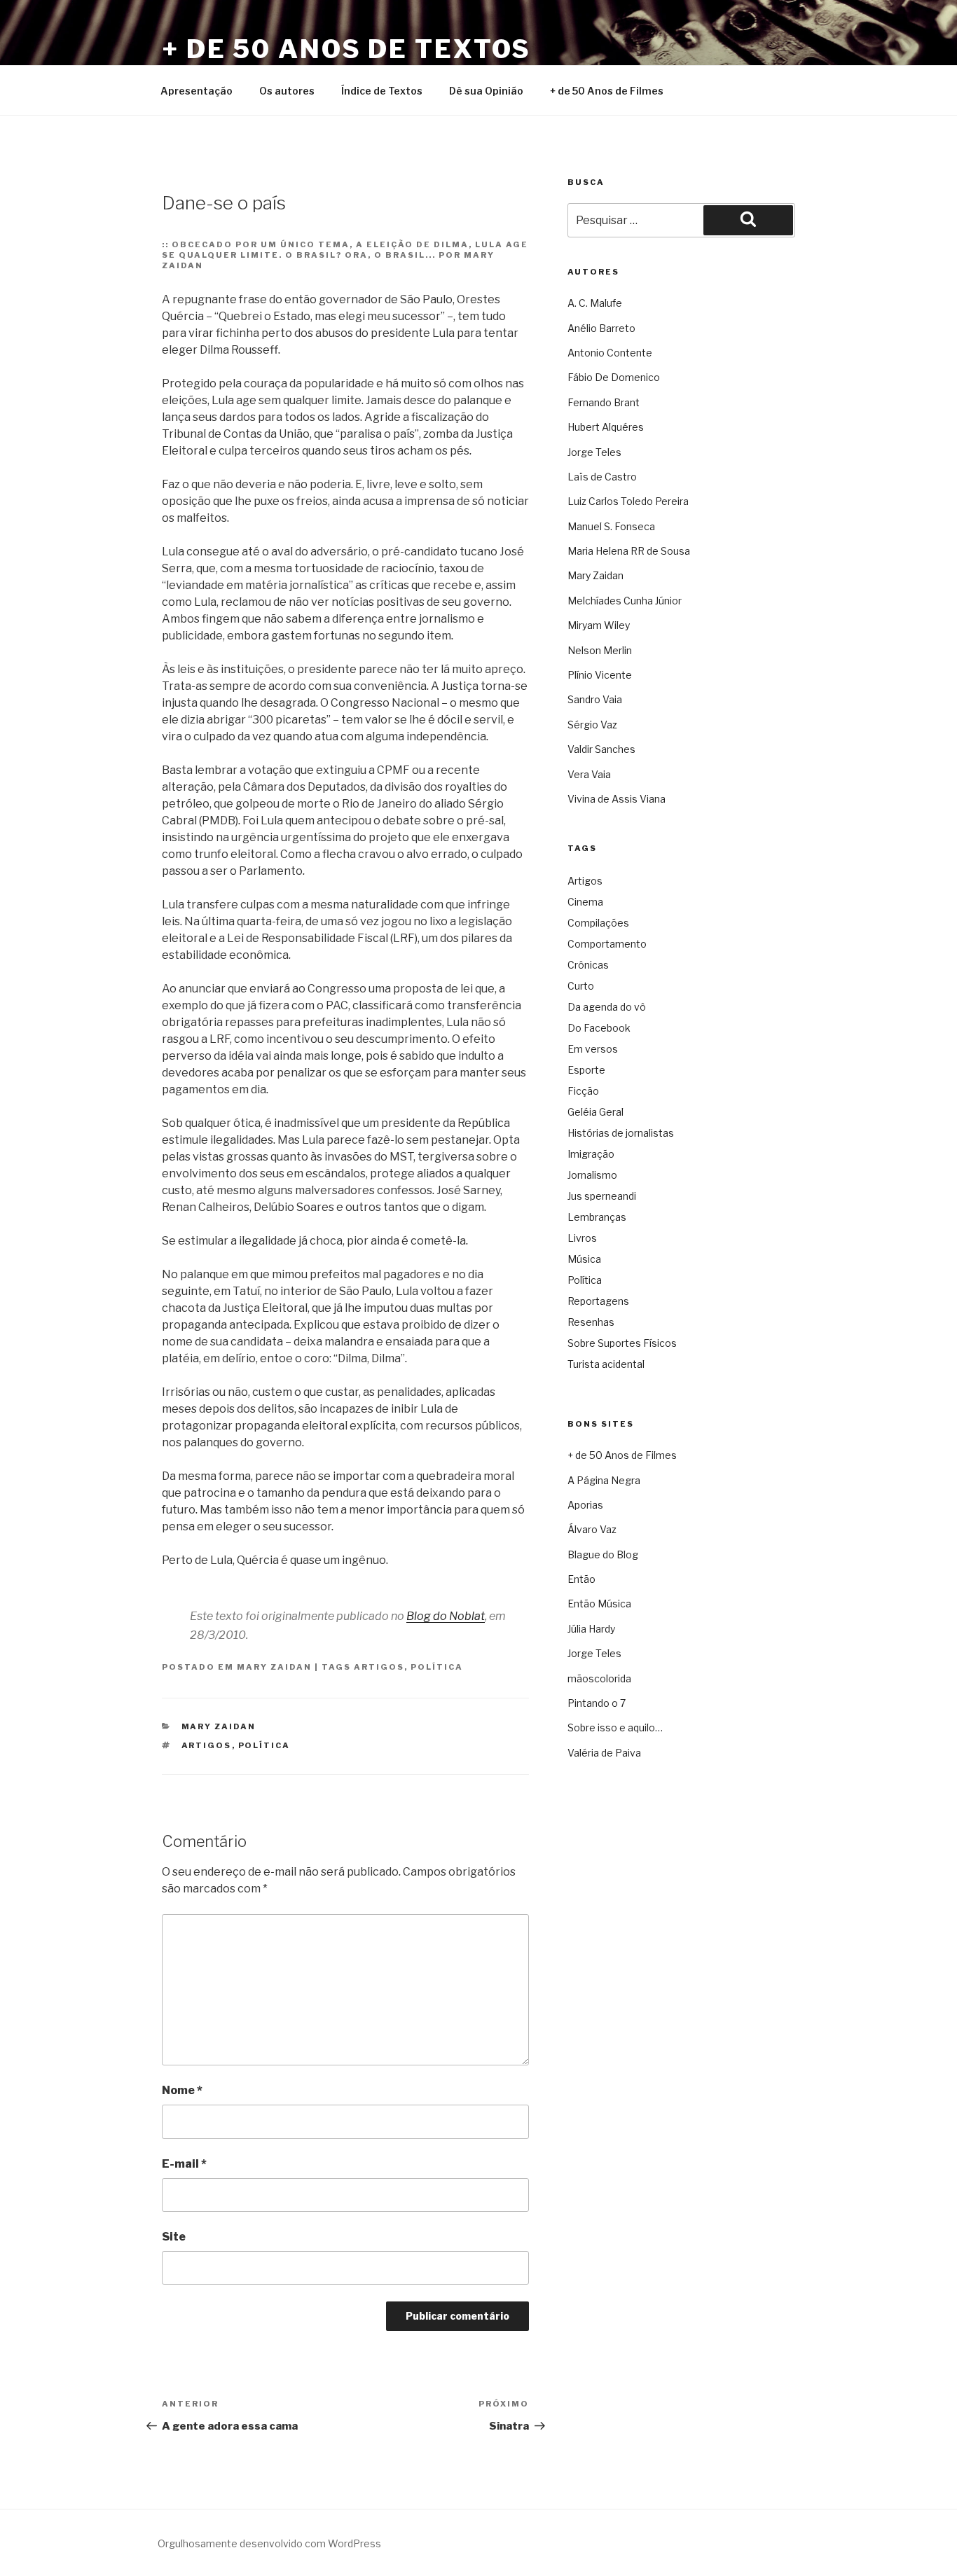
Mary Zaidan (274, 1667)
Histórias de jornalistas (621, 1133)
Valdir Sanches (601, 749)
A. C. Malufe (595, 303)
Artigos (379, 1667)
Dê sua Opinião (486, 91)
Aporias (585, 1505)
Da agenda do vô (607, 1007)
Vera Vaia (589, 774)
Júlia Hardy (591, 1629)
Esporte (586, 1070)
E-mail (184, 2164)
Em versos (593, 1049)
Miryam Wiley (599, 625)
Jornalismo (592, 1175)
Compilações (598, 923)
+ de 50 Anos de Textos (346, 49)
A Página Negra (604, 1480)
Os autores (287, 91)
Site (174, 2237)
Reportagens (598, 1301)
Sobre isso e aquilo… (615, 1727)
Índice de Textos (382, 91)
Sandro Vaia (595, 699)
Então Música (599, 1604)
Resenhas (591, 1322)
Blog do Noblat (446, 1616)
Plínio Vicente (600, 675)
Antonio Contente (610, 353)
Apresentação (197, 91)
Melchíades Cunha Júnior (625, 601)
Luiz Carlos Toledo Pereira (628, 501)
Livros (582, 1238)
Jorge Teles (594, 452)
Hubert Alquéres (606, 427)
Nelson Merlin (600, 650)
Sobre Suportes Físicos (622, 1343)
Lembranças (597, 1217)
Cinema (585, 902)
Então (581, 1579)
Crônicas (588, 965)
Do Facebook (599, 1028)
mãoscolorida (599, 1678)
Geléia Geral (595, 1112)
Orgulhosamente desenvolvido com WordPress (269, 2543)
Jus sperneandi (602, 1196)
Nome (182, 2090)
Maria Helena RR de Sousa (629, 551)
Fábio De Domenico (614, 377)
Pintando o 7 (597, 1703)
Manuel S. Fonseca (611, 526)
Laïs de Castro (602, 477)
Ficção (583, 1091)
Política (437, 1667)
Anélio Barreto (601, 328)
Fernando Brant (604, 402)
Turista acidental (606, 1364)
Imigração (591, 1154)
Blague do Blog (603, 1554)
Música (584, 1259)
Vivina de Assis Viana (617, 799)
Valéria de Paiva (604, 1753)
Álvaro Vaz (592, 1529)
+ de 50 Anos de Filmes (607, 91)
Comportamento (607, 944)
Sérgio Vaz (592, 725)
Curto (581, 986)
